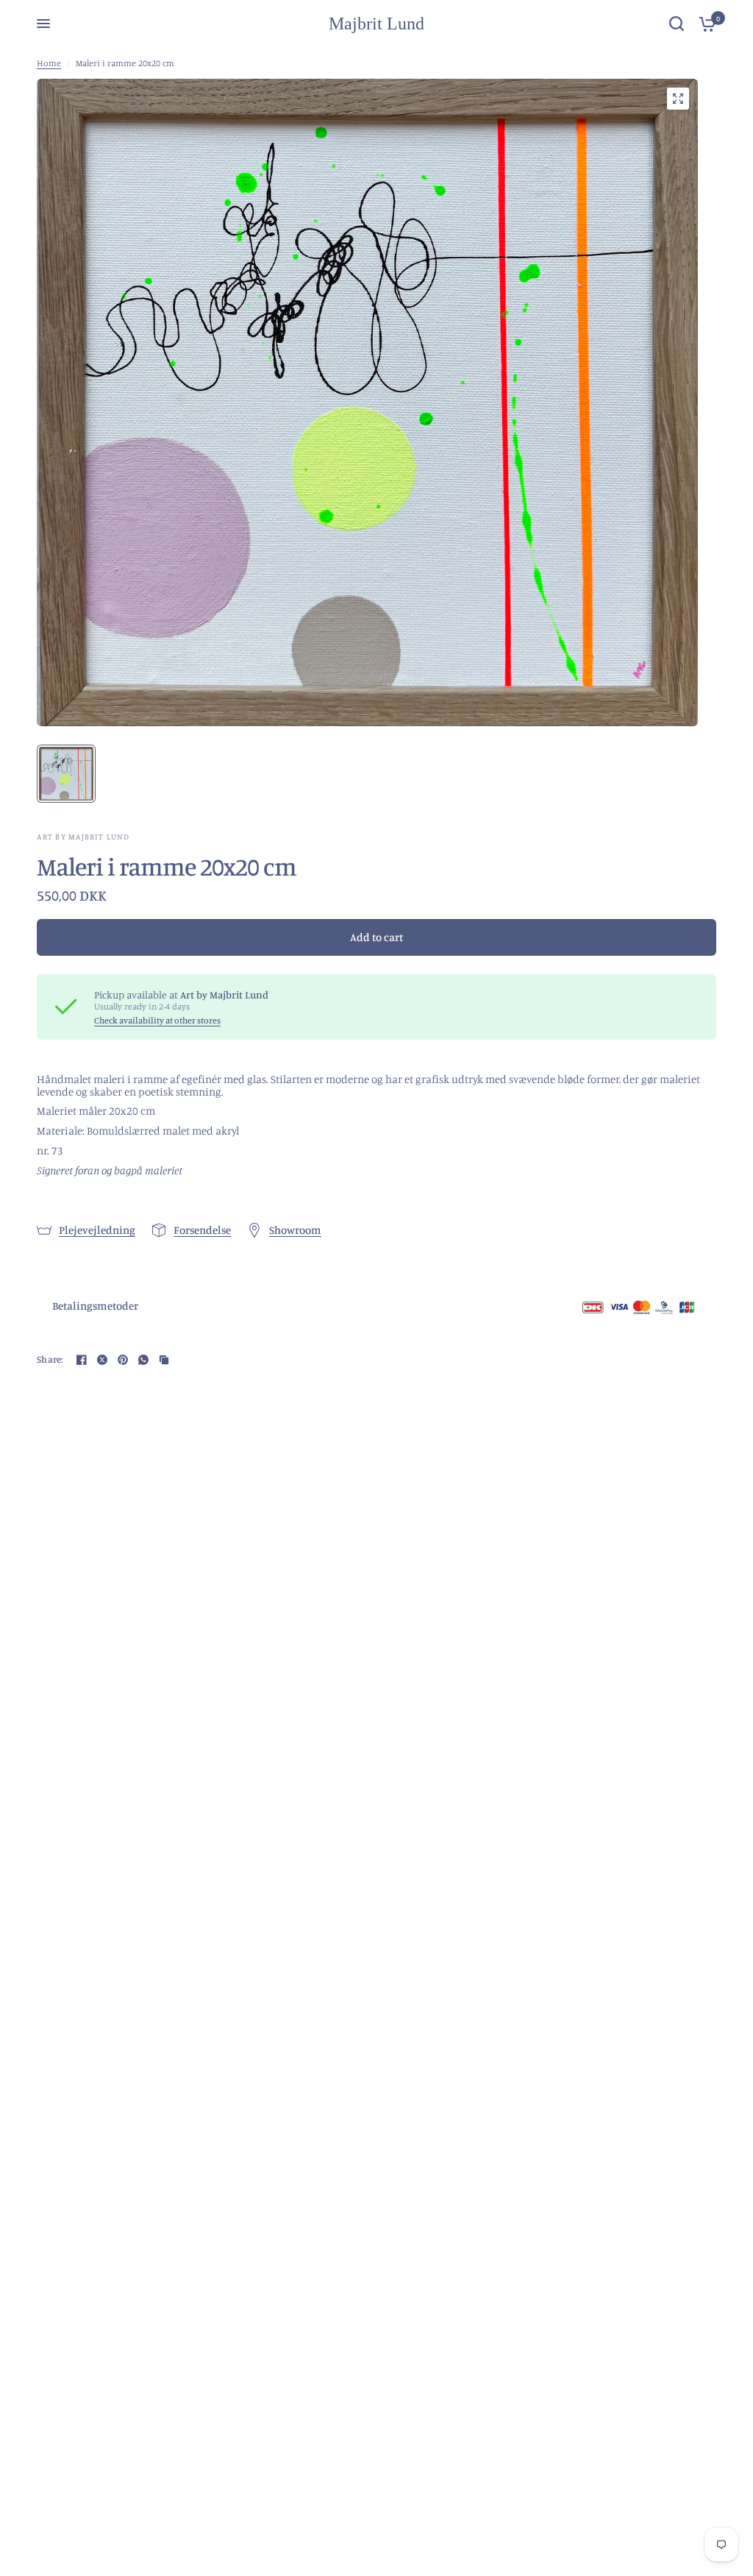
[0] (704, 24)
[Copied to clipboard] (164, 1360)
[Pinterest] (123, 1360)
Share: (50, 1359)
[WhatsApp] (143, 1360)
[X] (102, 1360)
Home (49, 63)
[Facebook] (82, 1360)
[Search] (677, 24)
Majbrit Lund (376, 24)
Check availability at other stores (157, 1021)
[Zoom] (678, 99)
